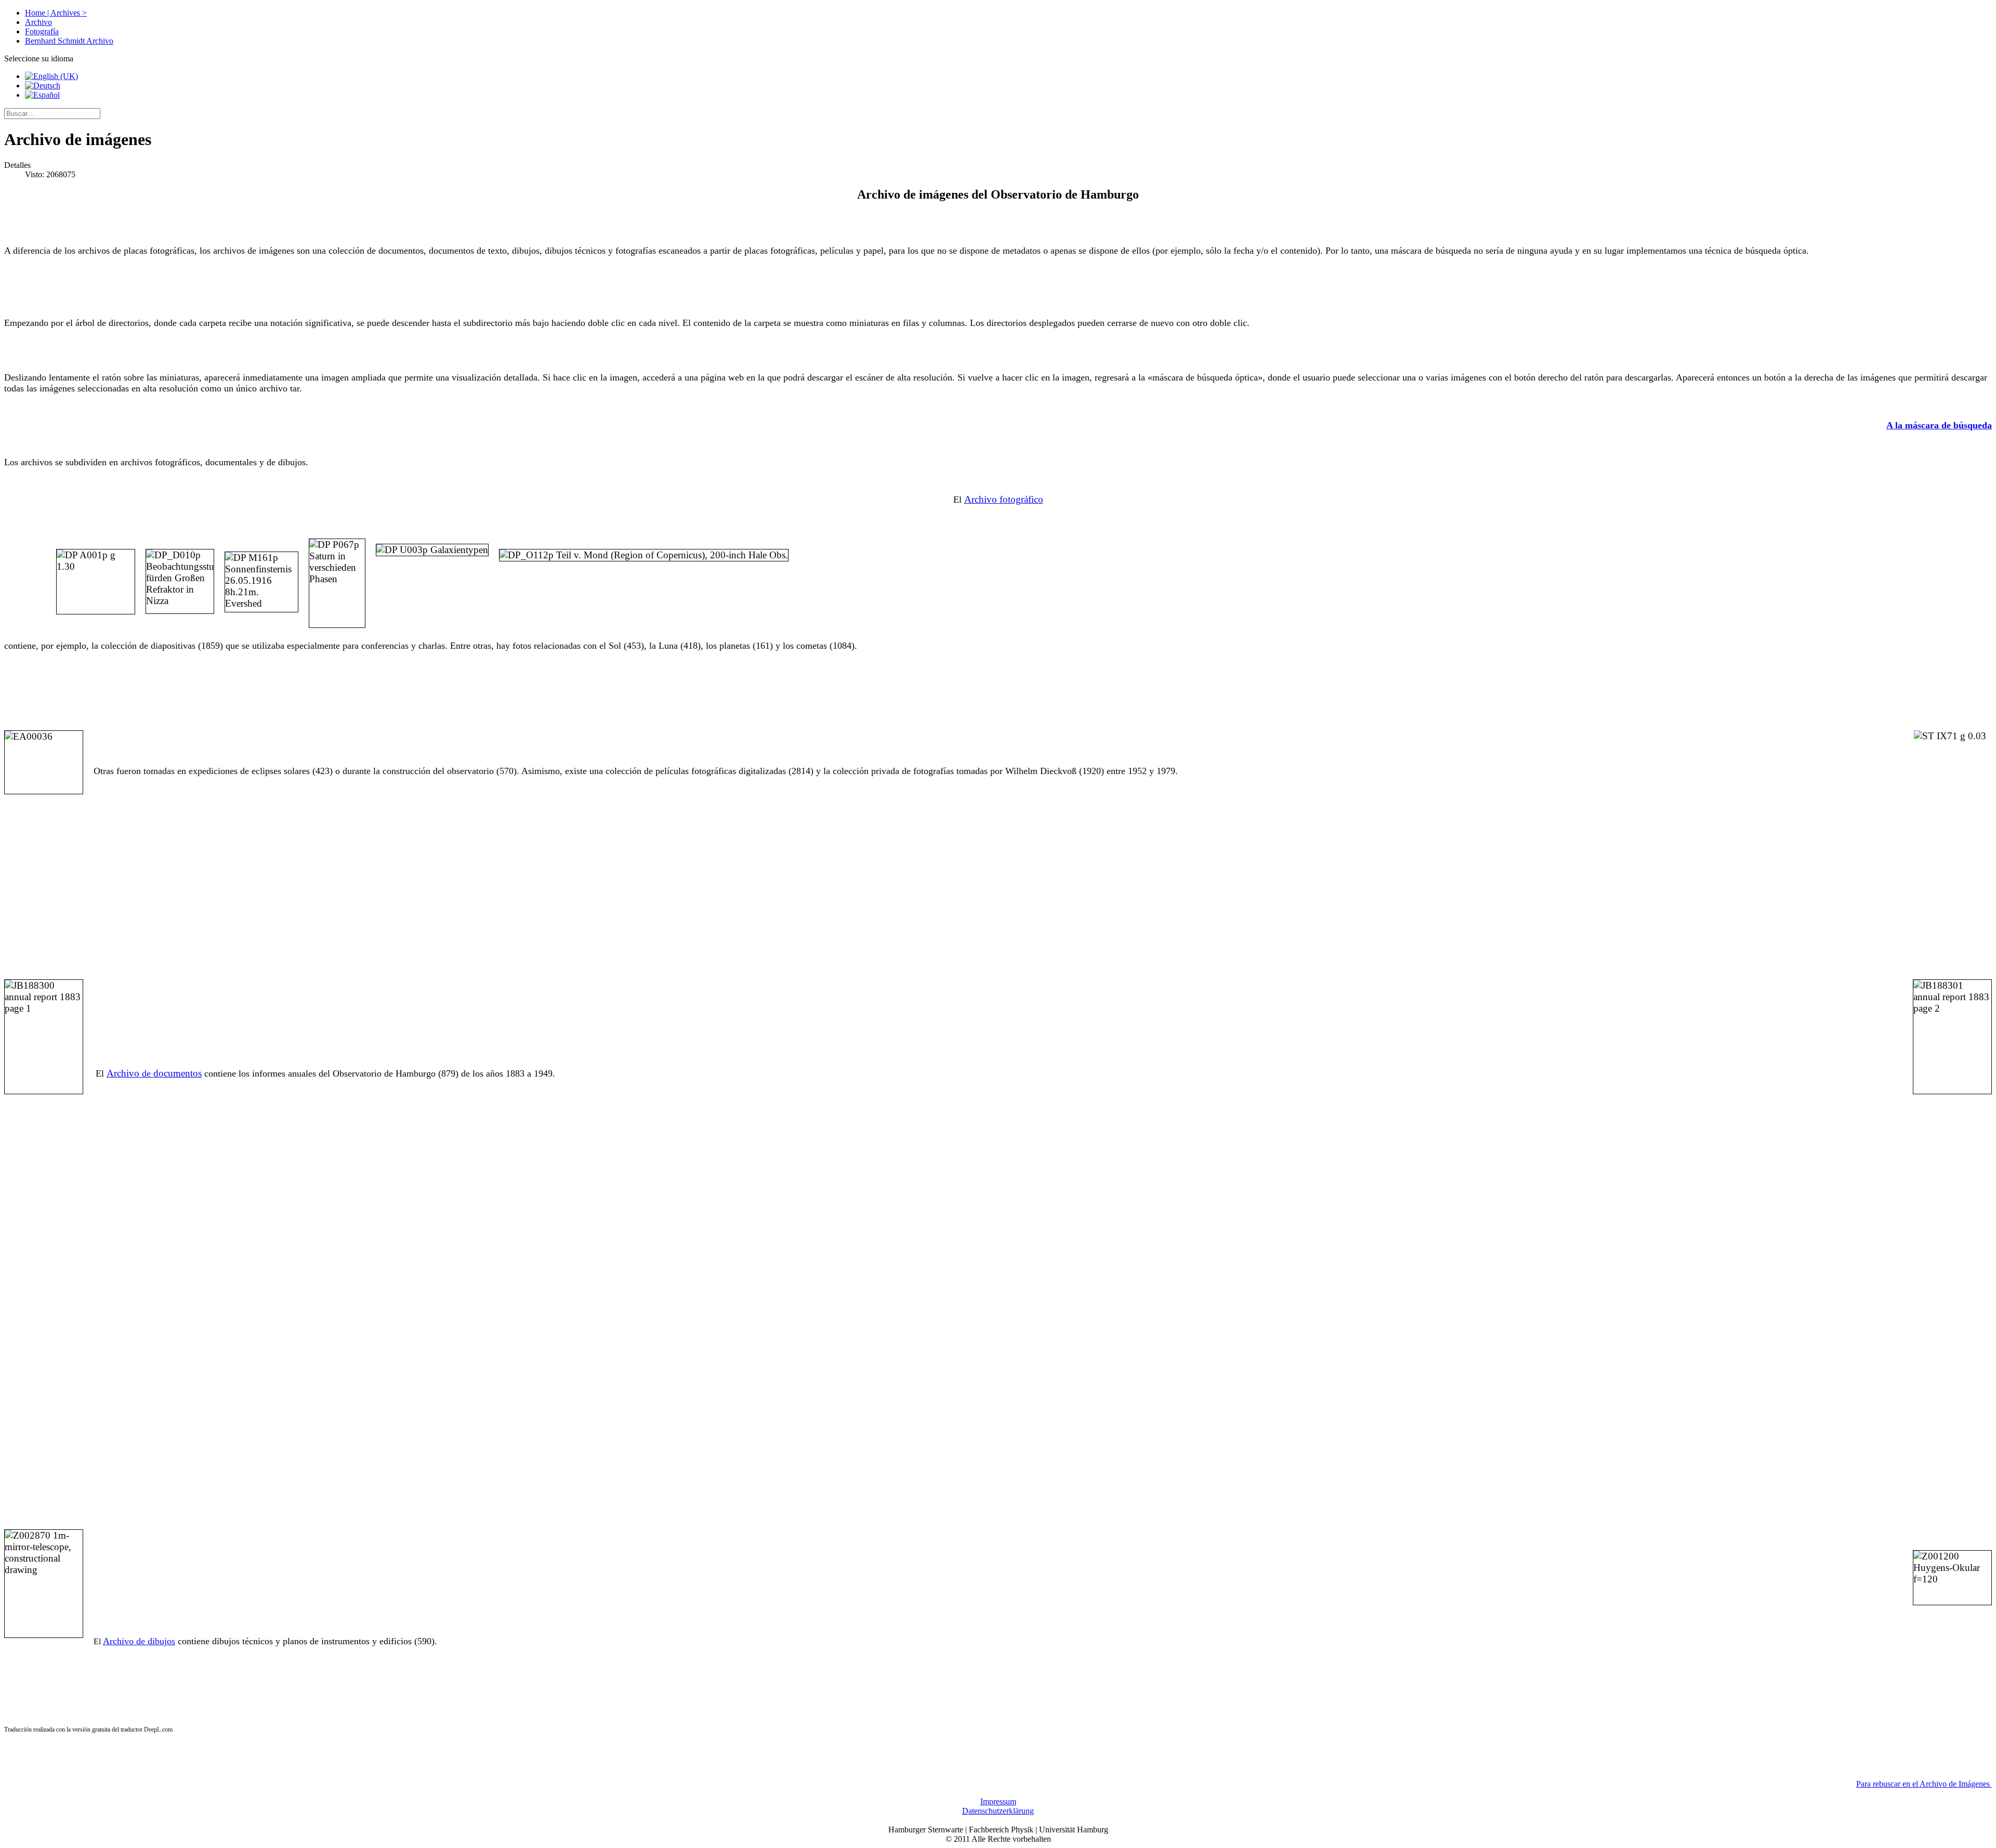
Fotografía (42, 31)
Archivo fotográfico (1004, 499)
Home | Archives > (56, 13)
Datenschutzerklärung (998, 1811)
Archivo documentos (154, 1073)
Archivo (38, 22)
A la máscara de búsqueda (1939, 425)
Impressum (998, 1801)
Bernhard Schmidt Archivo (69, 41)
